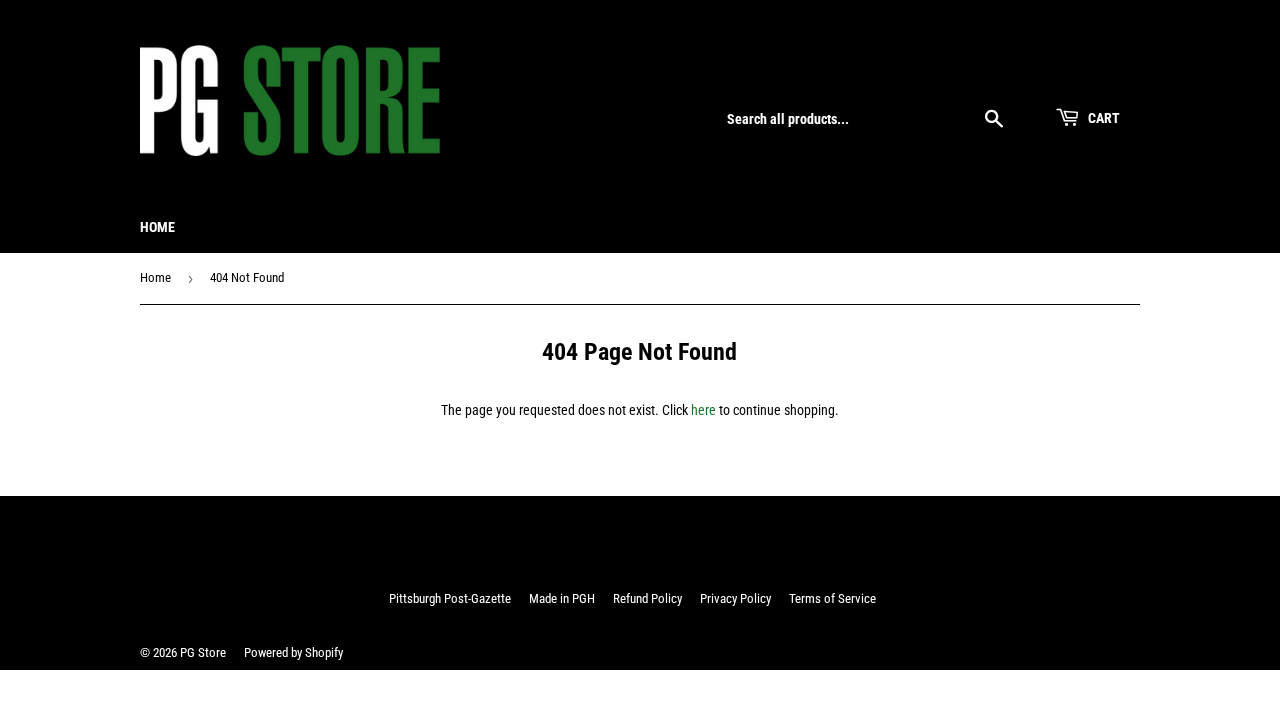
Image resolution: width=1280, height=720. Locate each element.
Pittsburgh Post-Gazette (450, 598)
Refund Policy (647, 598)
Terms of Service (832, 598)
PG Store (203, 652)
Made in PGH (562, 598)
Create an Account (1094, 72)
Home (157, 227)
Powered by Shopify (293, 652)
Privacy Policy (735, 598)
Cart (1102, 118)
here (703, 410)
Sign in (1005, 72)
